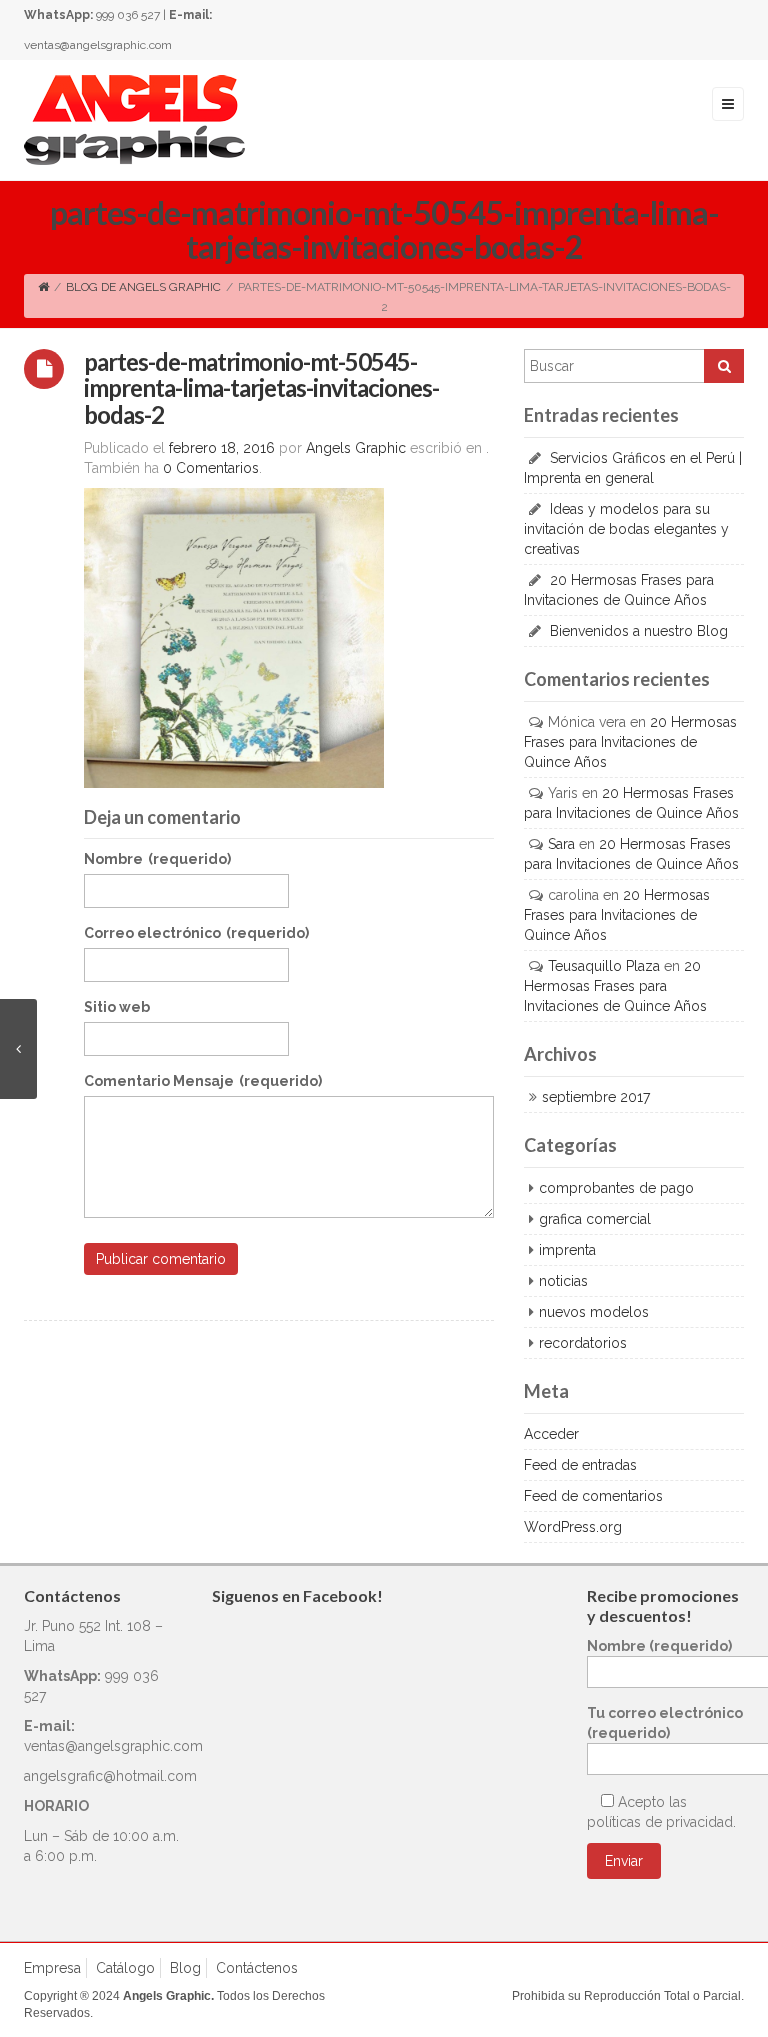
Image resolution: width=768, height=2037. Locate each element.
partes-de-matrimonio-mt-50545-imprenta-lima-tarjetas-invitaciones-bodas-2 (261, 388)
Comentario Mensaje (203, 1081)
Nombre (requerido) (659, 1646)
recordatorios (583, 1343)
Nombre (157, 859)
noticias (563, 1281)
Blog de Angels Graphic (143, 287)
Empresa (52, 1968)
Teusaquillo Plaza (604, 966)
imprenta (567, 1250)
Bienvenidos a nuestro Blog (639, 631)
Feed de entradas (580, 1465)
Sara (561, 844)
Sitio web (117, 1007)
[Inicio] (43, 287)
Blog (185, 1968)
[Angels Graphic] (134, 119)
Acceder (551, 1434)
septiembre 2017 (596, 1097)
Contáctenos (257, 1968)
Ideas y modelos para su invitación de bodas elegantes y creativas (626, 529)
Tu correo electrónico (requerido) (665, 1723)
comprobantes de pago (616, 1188)
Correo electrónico (196, 933)
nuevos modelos (594, 1312)
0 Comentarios (211, 468)
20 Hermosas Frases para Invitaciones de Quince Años (630, 742)
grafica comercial (595, 1219)
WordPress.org (573, 1527)
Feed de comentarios (593, 1496)
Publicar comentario (161, 1259)
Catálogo (125, 1968)
